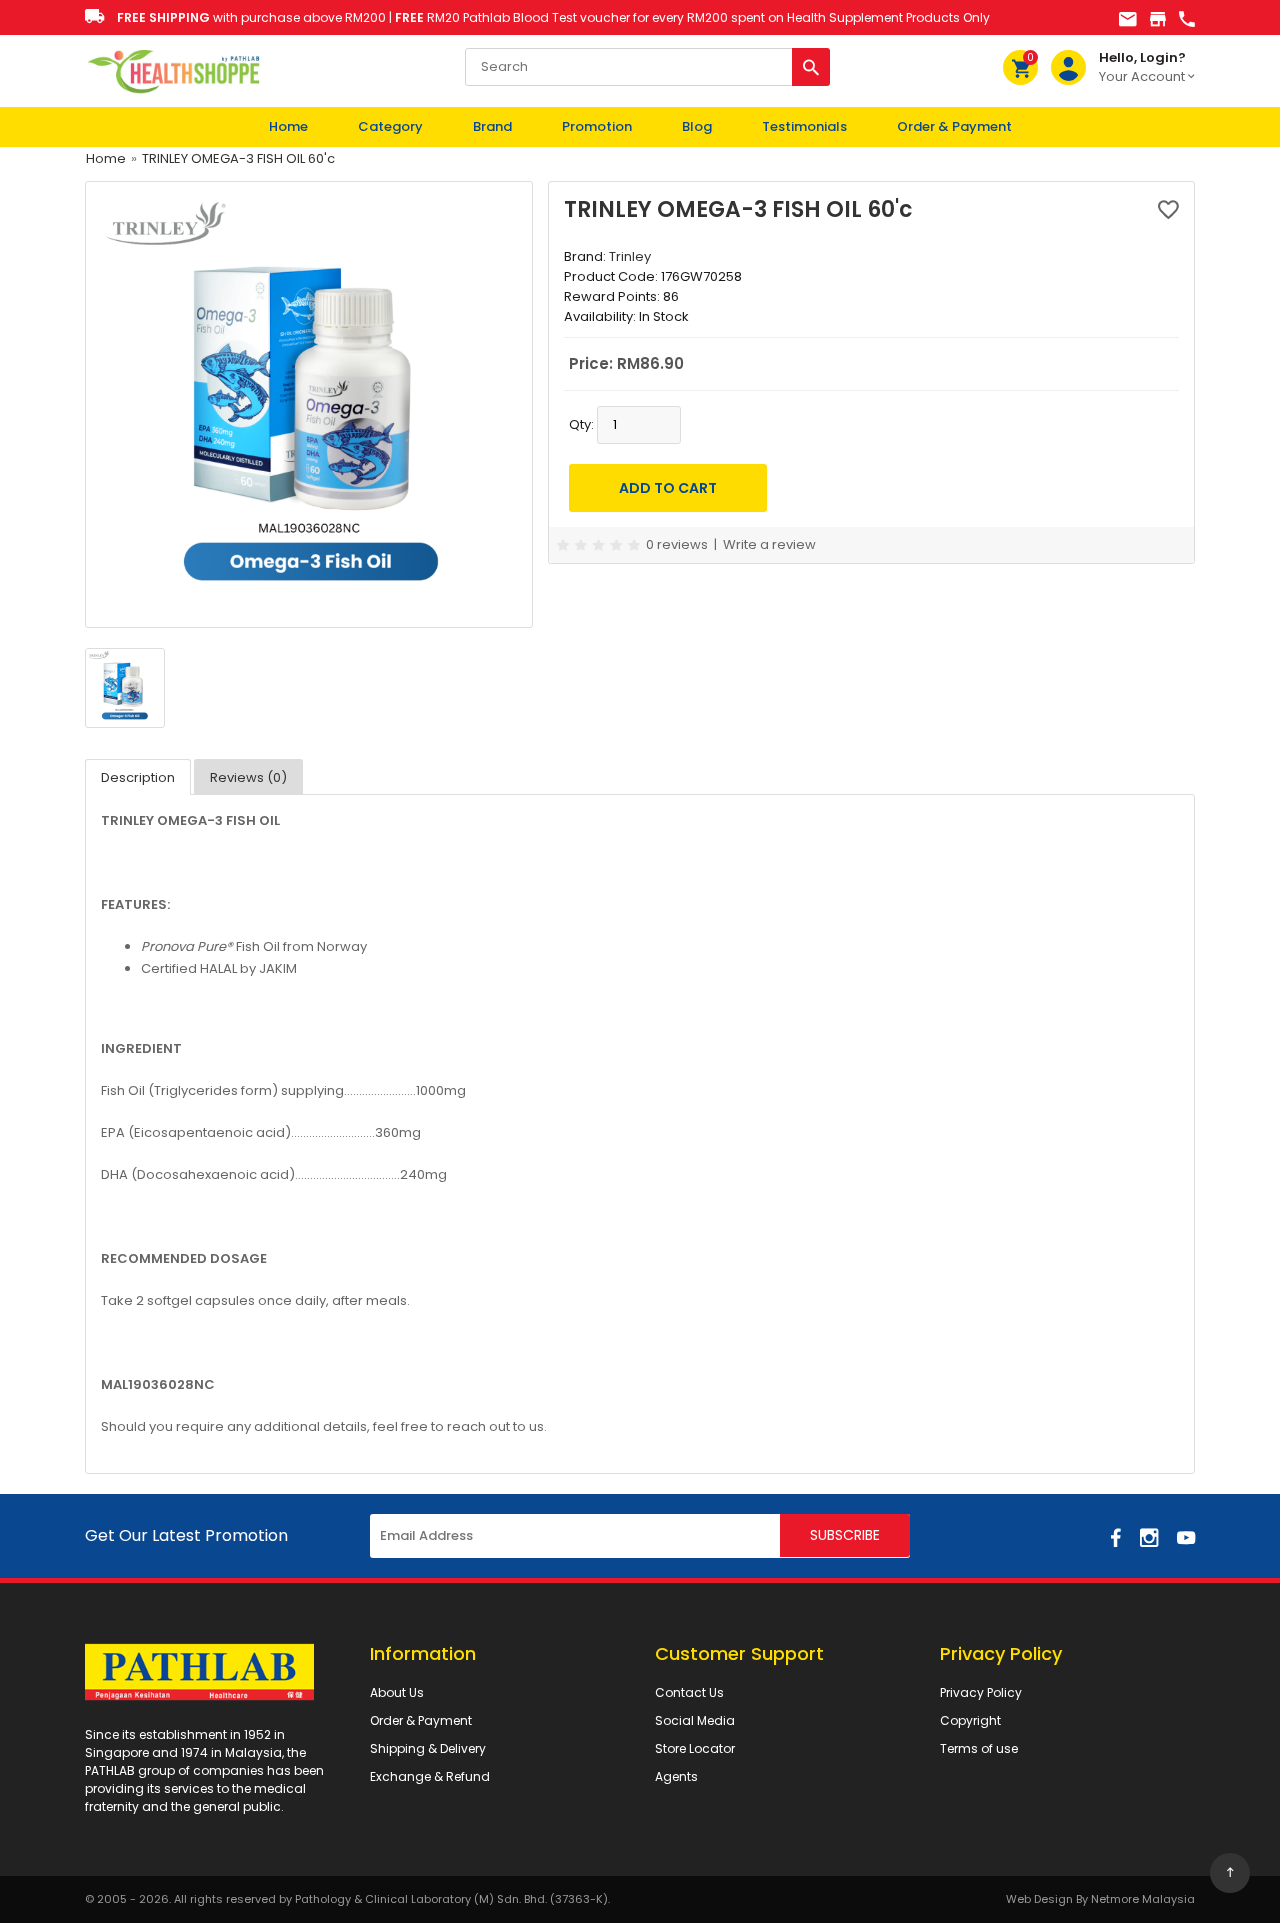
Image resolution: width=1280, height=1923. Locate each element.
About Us (397, 1692)
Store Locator (695, 1748)
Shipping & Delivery (428, 1748)
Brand (492, 126)
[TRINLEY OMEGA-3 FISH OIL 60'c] (309, 403)
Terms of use (979, 1748)
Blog (697, 126)
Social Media (695, 1720)
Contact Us (689, 1692)
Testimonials (804, 126)
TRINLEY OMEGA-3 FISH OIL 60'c (238, 158)
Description (138, 777)
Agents (676, 1776)
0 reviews (677, 544)
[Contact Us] (1187, 19)
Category (390, 126)
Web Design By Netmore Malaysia (1100, 1899)
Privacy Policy (981, 1692)
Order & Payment (954, 126)
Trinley (630, 256)
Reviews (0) (248, 777)
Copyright (970, 1720)
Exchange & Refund (430, 1776)
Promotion (597, 126)
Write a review (769, 544)
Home (288, 126)
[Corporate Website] (1158, 19)
